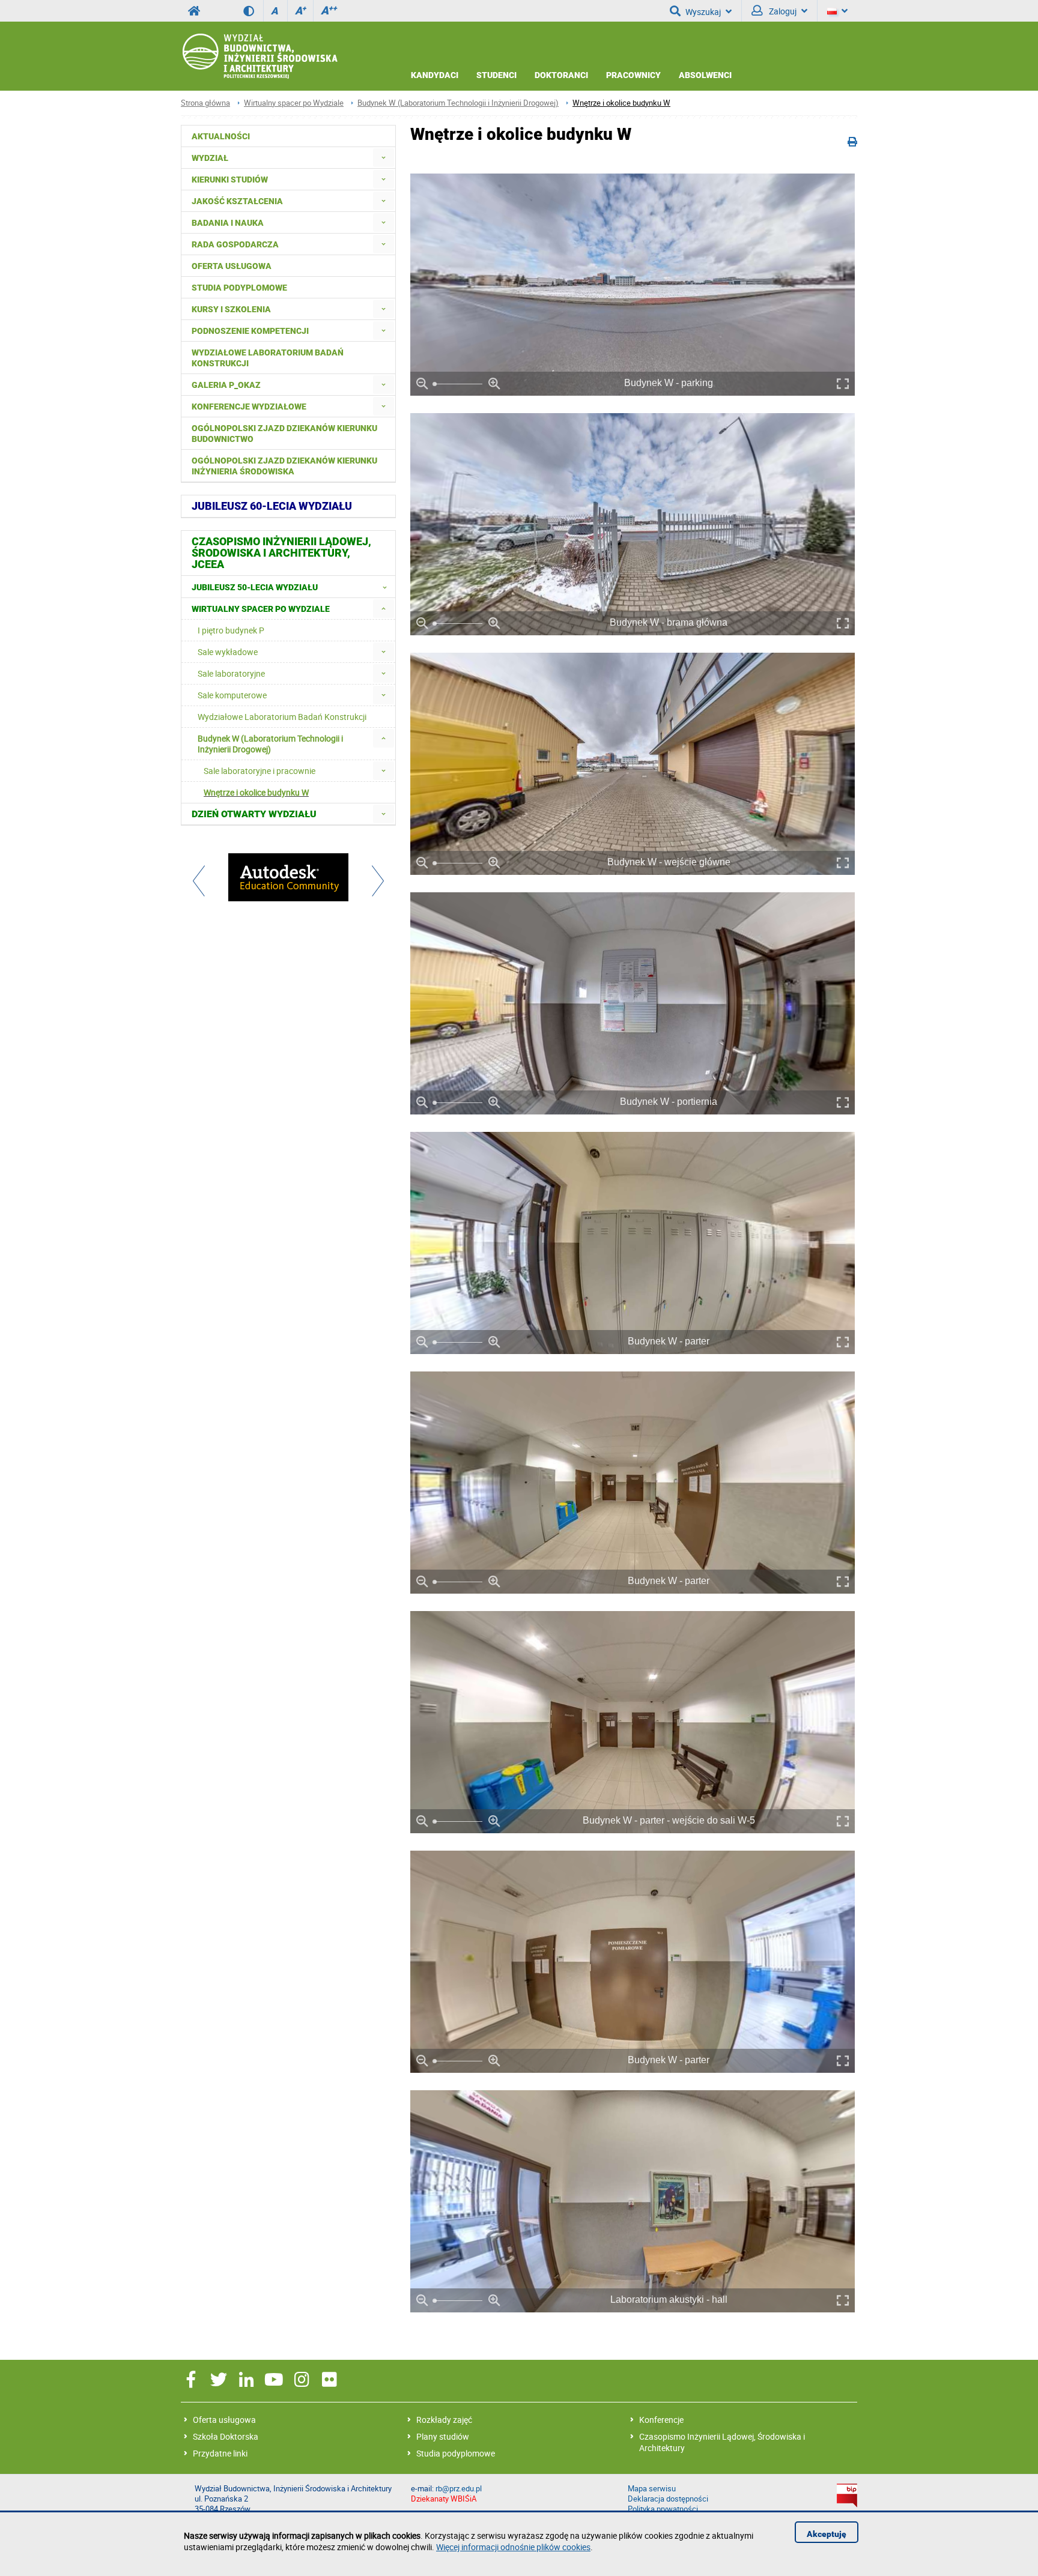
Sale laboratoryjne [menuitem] (231, 673)
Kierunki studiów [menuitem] (230, 180)
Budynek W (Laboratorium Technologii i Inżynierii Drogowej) (458, 103)
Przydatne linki (220, 2453)
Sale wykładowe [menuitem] (228, 652)
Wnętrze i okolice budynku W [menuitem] (256, 792)
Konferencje (661, 2420)
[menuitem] (384, 158)
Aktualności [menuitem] (221, 136)
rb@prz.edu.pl (459, 2489)
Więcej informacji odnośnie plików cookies (513, 2547)
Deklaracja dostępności (668, 2499)
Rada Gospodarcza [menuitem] (235, 244)
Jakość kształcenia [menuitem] (237, 201)
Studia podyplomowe (456, 2453)
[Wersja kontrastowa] (253, 11)
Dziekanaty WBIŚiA (444, 2499)
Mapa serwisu (652, 2489)
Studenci (496, 75)
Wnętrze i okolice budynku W (621, 103)
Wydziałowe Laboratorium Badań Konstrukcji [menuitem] (268, 358)
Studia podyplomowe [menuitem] (239, 288)
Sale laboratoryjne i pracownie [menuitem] (259, 771)
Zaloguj (782, 11)
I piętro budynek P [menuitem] (231, 630)
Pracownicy (633, 75)
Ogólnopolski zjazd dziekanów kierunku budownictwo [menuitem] (284, 434)
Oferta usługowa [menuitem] (232, 266)
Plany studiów (443, 2436)
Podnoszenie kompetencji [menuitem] (250, 331)
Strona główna (205, 103)
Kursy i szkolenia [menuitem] (231, 309)
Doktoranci (561, 75)
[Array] (288, 878)
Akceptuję (827, 2534)
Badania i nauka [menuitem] (228, 223)
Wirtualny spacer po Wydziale (294, 103)
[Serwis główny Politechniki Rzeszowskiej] (194, 11)
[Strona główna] (259, 56)
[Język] (837, 11)
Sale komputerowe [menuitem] (232, 695)
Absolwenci (705, 75)
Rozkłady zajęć (444, 2420)
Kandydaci (435, 75)
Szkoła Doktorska (226, 2436)
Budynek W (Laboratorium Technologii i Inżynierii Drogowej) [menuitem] (270, 744)
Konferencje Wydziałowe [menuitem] (249, 407)
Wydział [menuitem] (210, 158)
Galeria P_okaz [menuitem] (226, 385)
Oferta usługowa (224, 2420)
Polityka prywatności (663, 2509)
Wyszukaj (703, 12)
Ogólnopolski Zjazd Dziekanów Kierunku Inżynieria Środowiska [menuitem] (284, 466)
